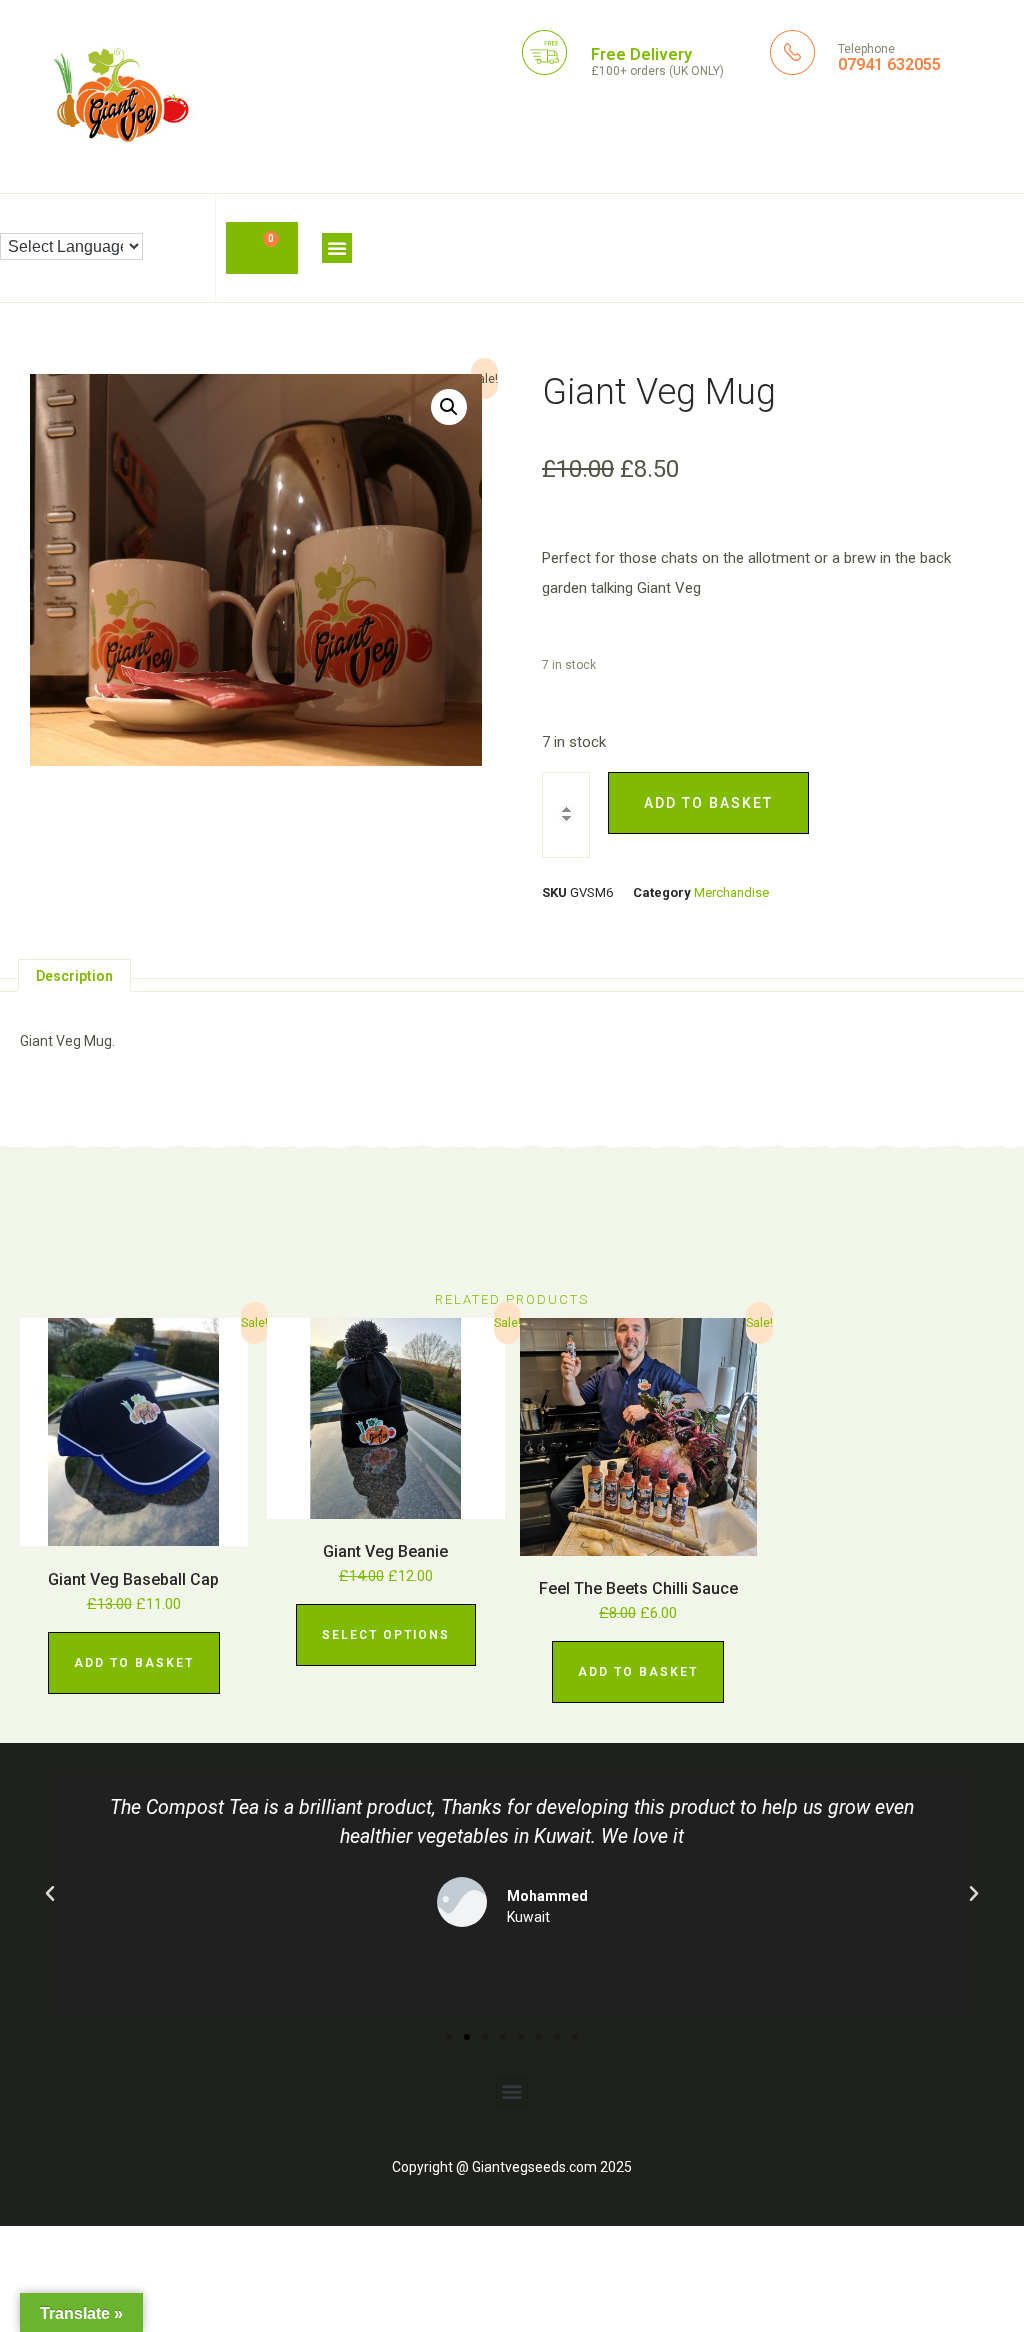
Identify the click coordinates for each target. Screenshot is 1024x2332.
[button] (337, 248)
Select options (386, 1635)
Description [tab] (74, 976)
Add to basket (708, 803)
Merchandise (731, 892)
